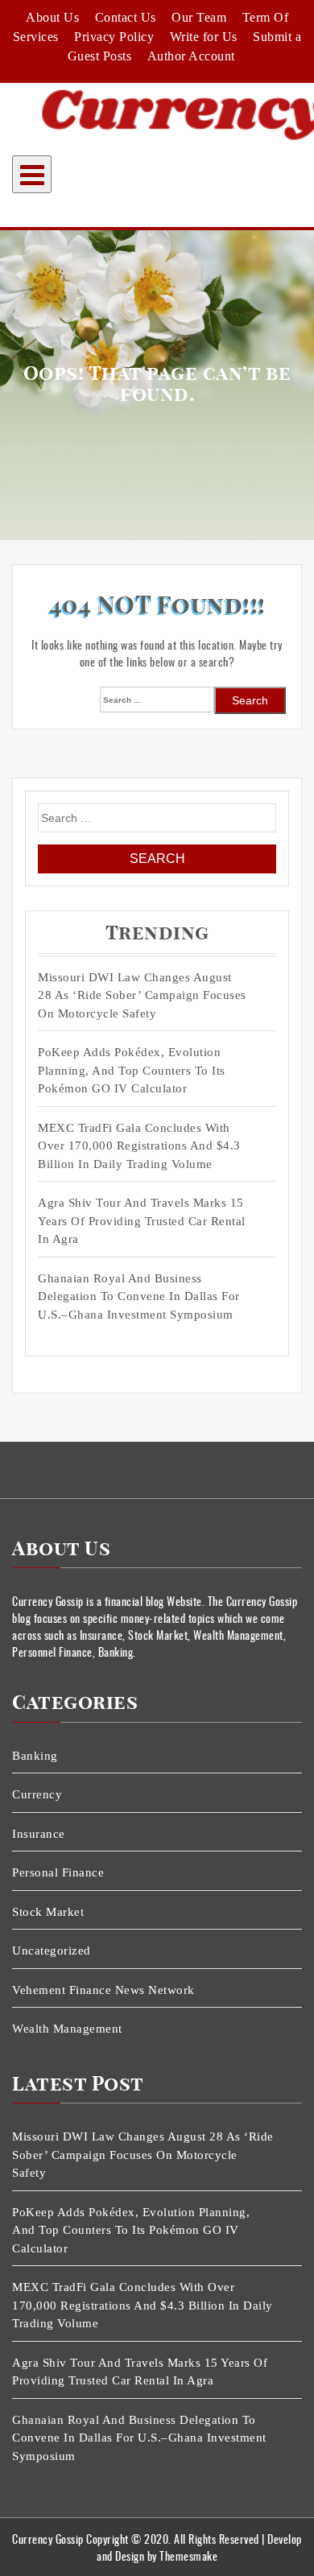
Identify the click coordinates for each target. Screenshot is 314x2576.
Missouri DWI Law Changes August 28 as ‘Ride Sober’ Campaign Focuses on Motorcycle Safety (142, 995)
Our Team (199, 17)
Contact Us (126, 17)
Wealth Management (67, 2029)
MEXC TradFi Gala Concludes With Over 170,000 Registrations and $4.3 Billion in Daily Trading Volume (139, 1146)
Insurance (39, 1834)
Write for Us (204, 37)
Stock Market (48, 1912)
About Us (52, 17)
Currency (37, 1794)
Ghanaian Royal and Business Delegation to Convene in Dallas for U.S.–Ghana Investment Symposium (139, 1296)
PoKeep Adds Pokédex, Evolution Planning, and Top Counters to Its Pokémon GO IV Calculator (132, 1070)
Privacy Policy (114, 37)
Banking (35, 1756)
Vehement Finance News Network (103, 1990)
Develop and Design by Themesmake (199, 2547)
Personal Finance (58, 1872)
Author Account (191, 56)
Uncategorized (52, 1951)
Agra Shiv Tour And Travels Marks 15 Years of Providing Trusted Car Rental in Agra (142, 1221)
